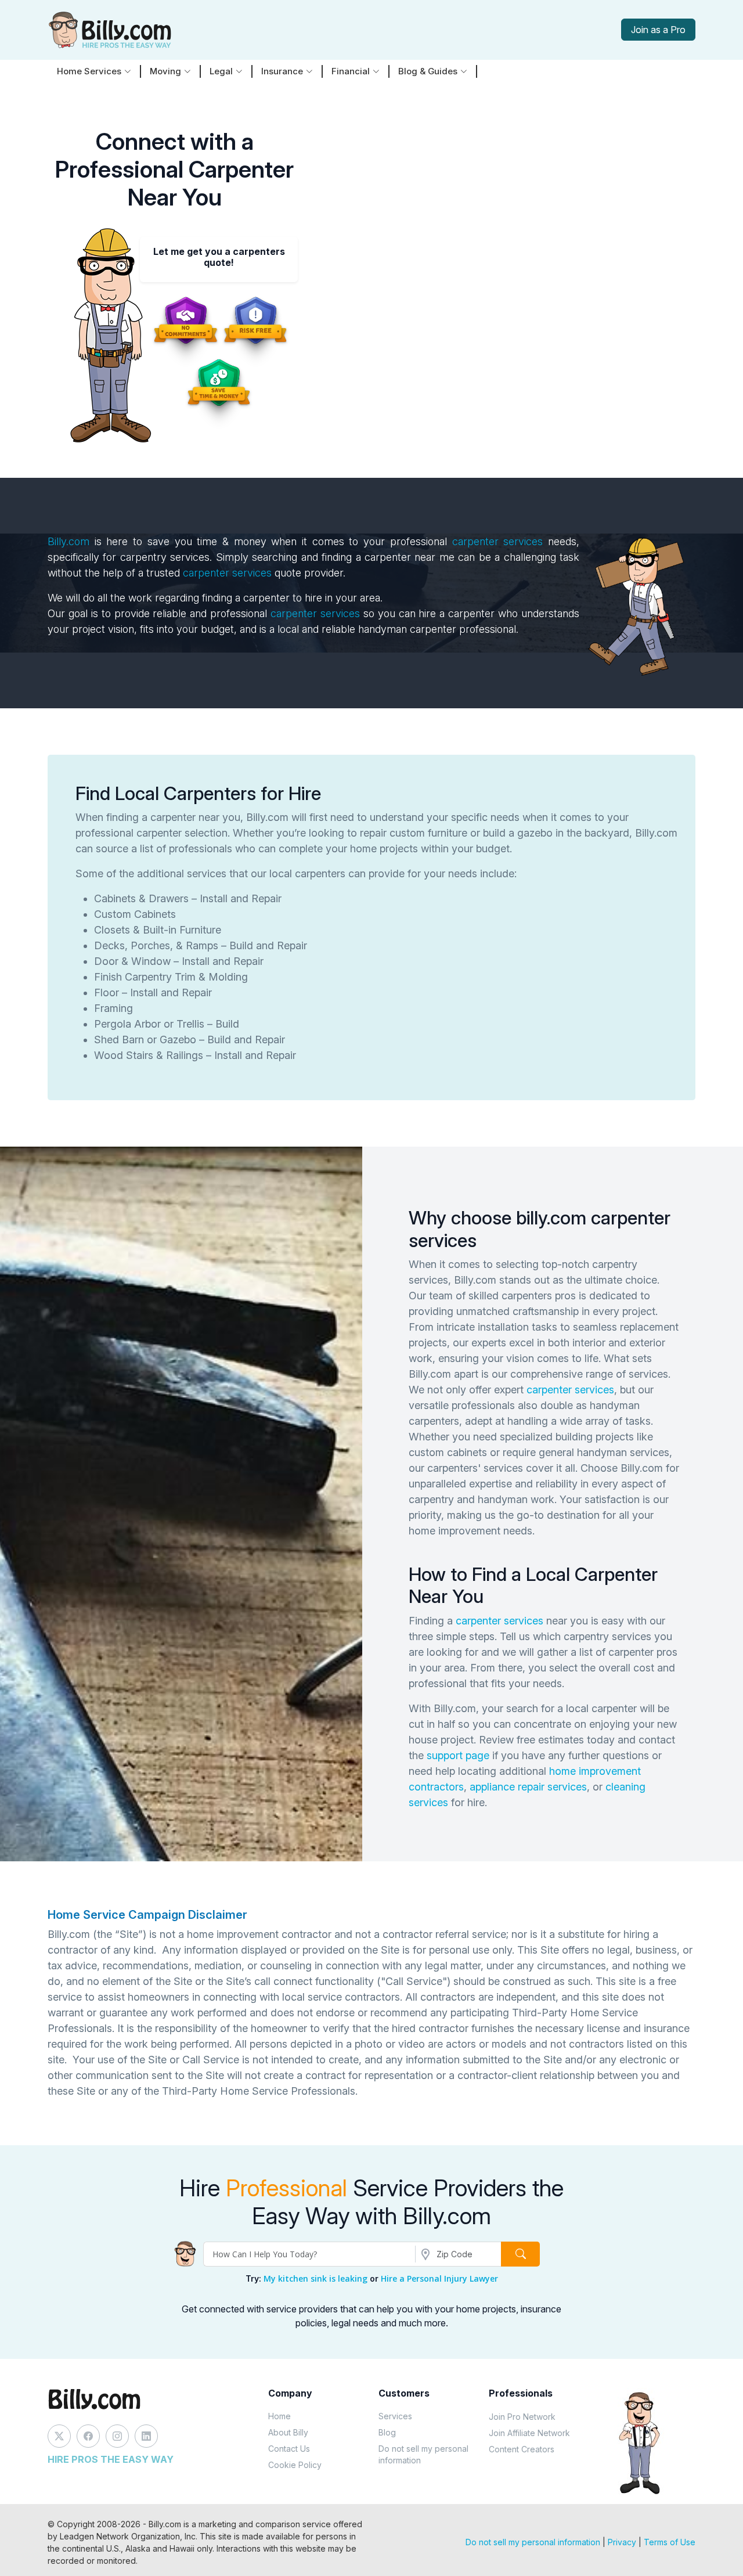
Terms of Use (670, 2542)
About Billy (288, 2432)
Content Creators (522, 2449)
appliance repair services (528, 1787)
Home (279, 2416)
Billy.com (68, 541)
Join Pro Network (522, 2417)
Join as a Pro (658, 30)
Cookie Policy (295, 2465)
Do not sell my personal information (423, 2454)
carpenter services (498, 541)
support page (458, 1755)
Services (395, 2416)
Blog (387, 2432)
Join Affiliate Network (529, 2433)
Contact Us (289, 2449)
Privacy (622, 2542)
